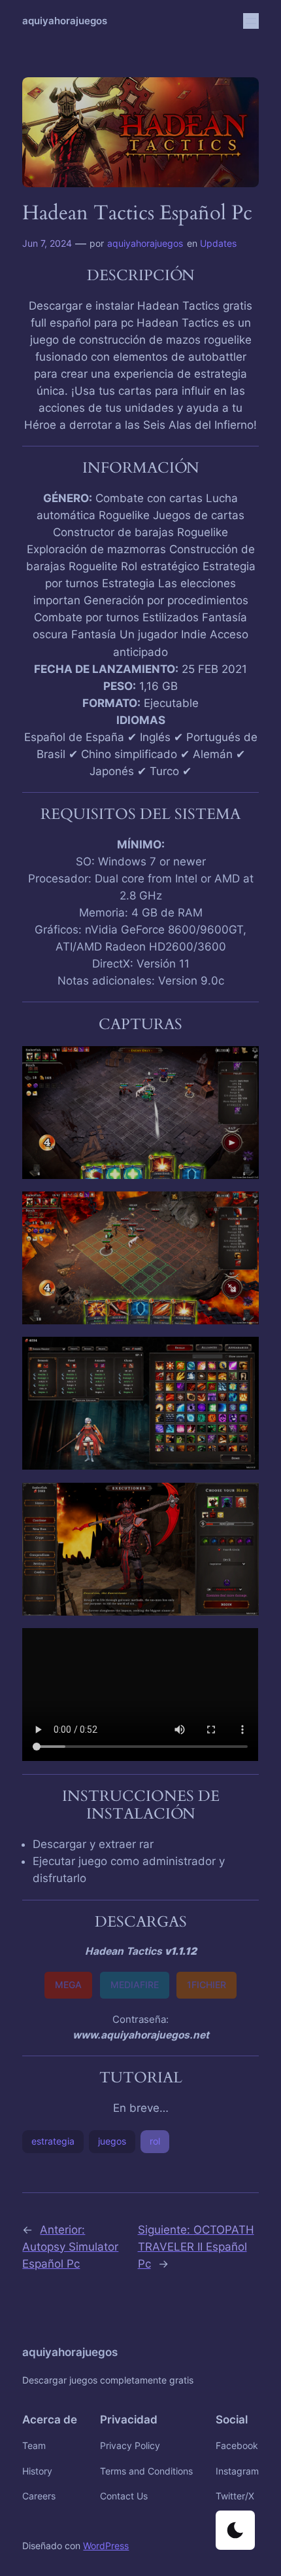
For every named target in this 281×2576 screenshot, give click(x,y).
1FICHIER (207, 1985)
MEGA (68, 1985)
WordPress (106, 2546)
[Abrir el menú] (251, 21)
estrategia (53, 2141)
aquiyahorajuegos (65, 21)
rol (155, 2141)
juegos (112, 2141)
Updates (218, 243)
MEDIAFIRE (135, 1985)
